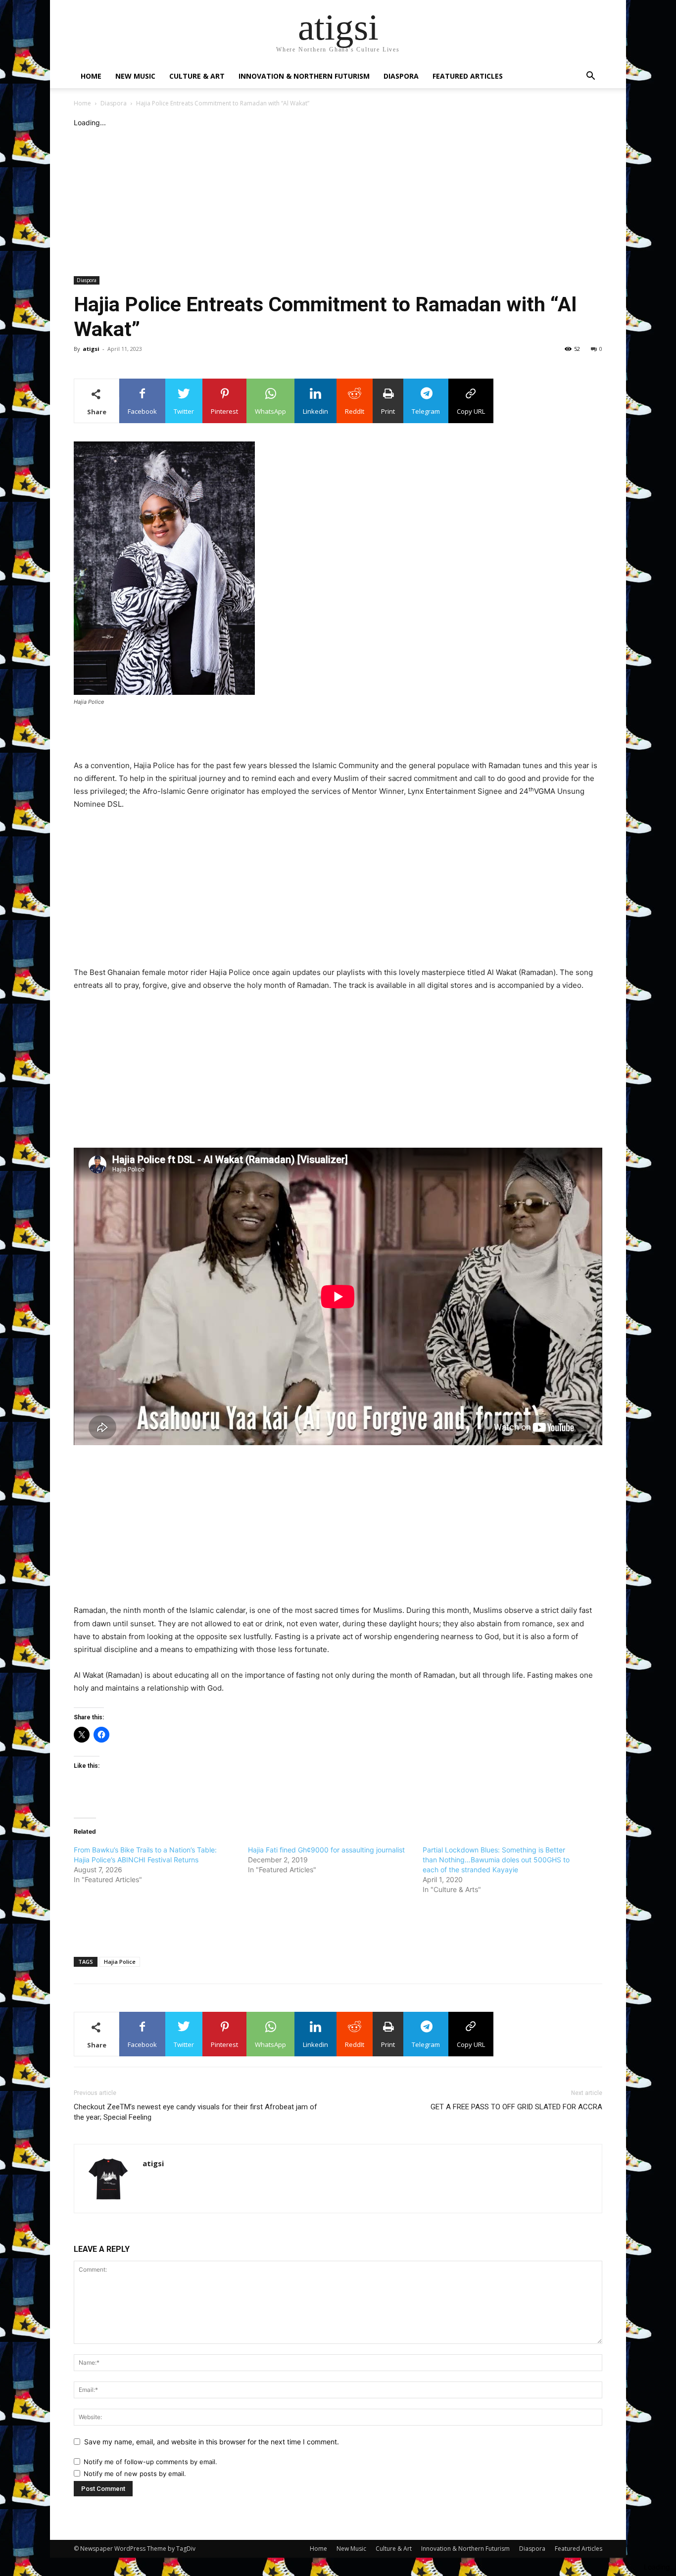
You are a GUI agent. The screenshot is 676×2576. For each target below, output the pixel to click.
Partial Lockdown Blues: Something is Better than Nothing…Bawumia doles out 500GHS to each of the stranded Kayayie (496, 1860)
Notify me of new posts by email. (135, 2474)
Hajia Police (120, 1962)
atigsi (91, 349)
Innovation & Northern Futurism (304, 76)
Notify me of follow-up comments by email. (150, 2462)
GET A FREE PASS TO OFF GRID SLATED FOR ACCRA (516, 2107)
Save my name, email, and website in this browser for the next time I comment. (212, 2442)
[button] (590, 77)
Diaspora (401, 76)
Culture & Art (197, 76)
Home (91, 76)
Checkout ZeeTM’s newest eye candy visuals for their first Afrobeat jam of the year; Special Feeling (195, 2112)
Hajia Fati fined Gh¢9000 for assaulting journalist (326, 1850)
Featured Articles (468, 76)
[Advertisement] (338, 202)
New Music (135, 76)
